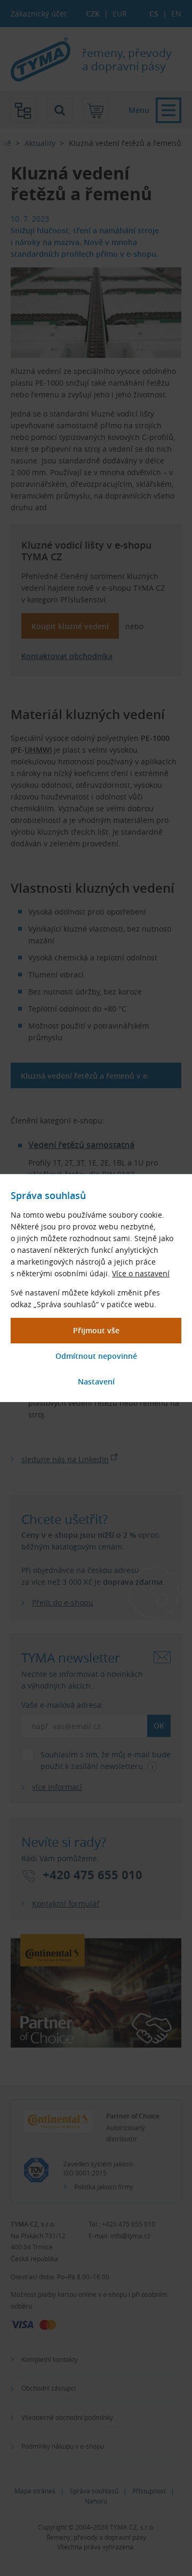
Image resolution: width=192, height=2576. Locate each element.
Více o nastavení (141, 1273)
